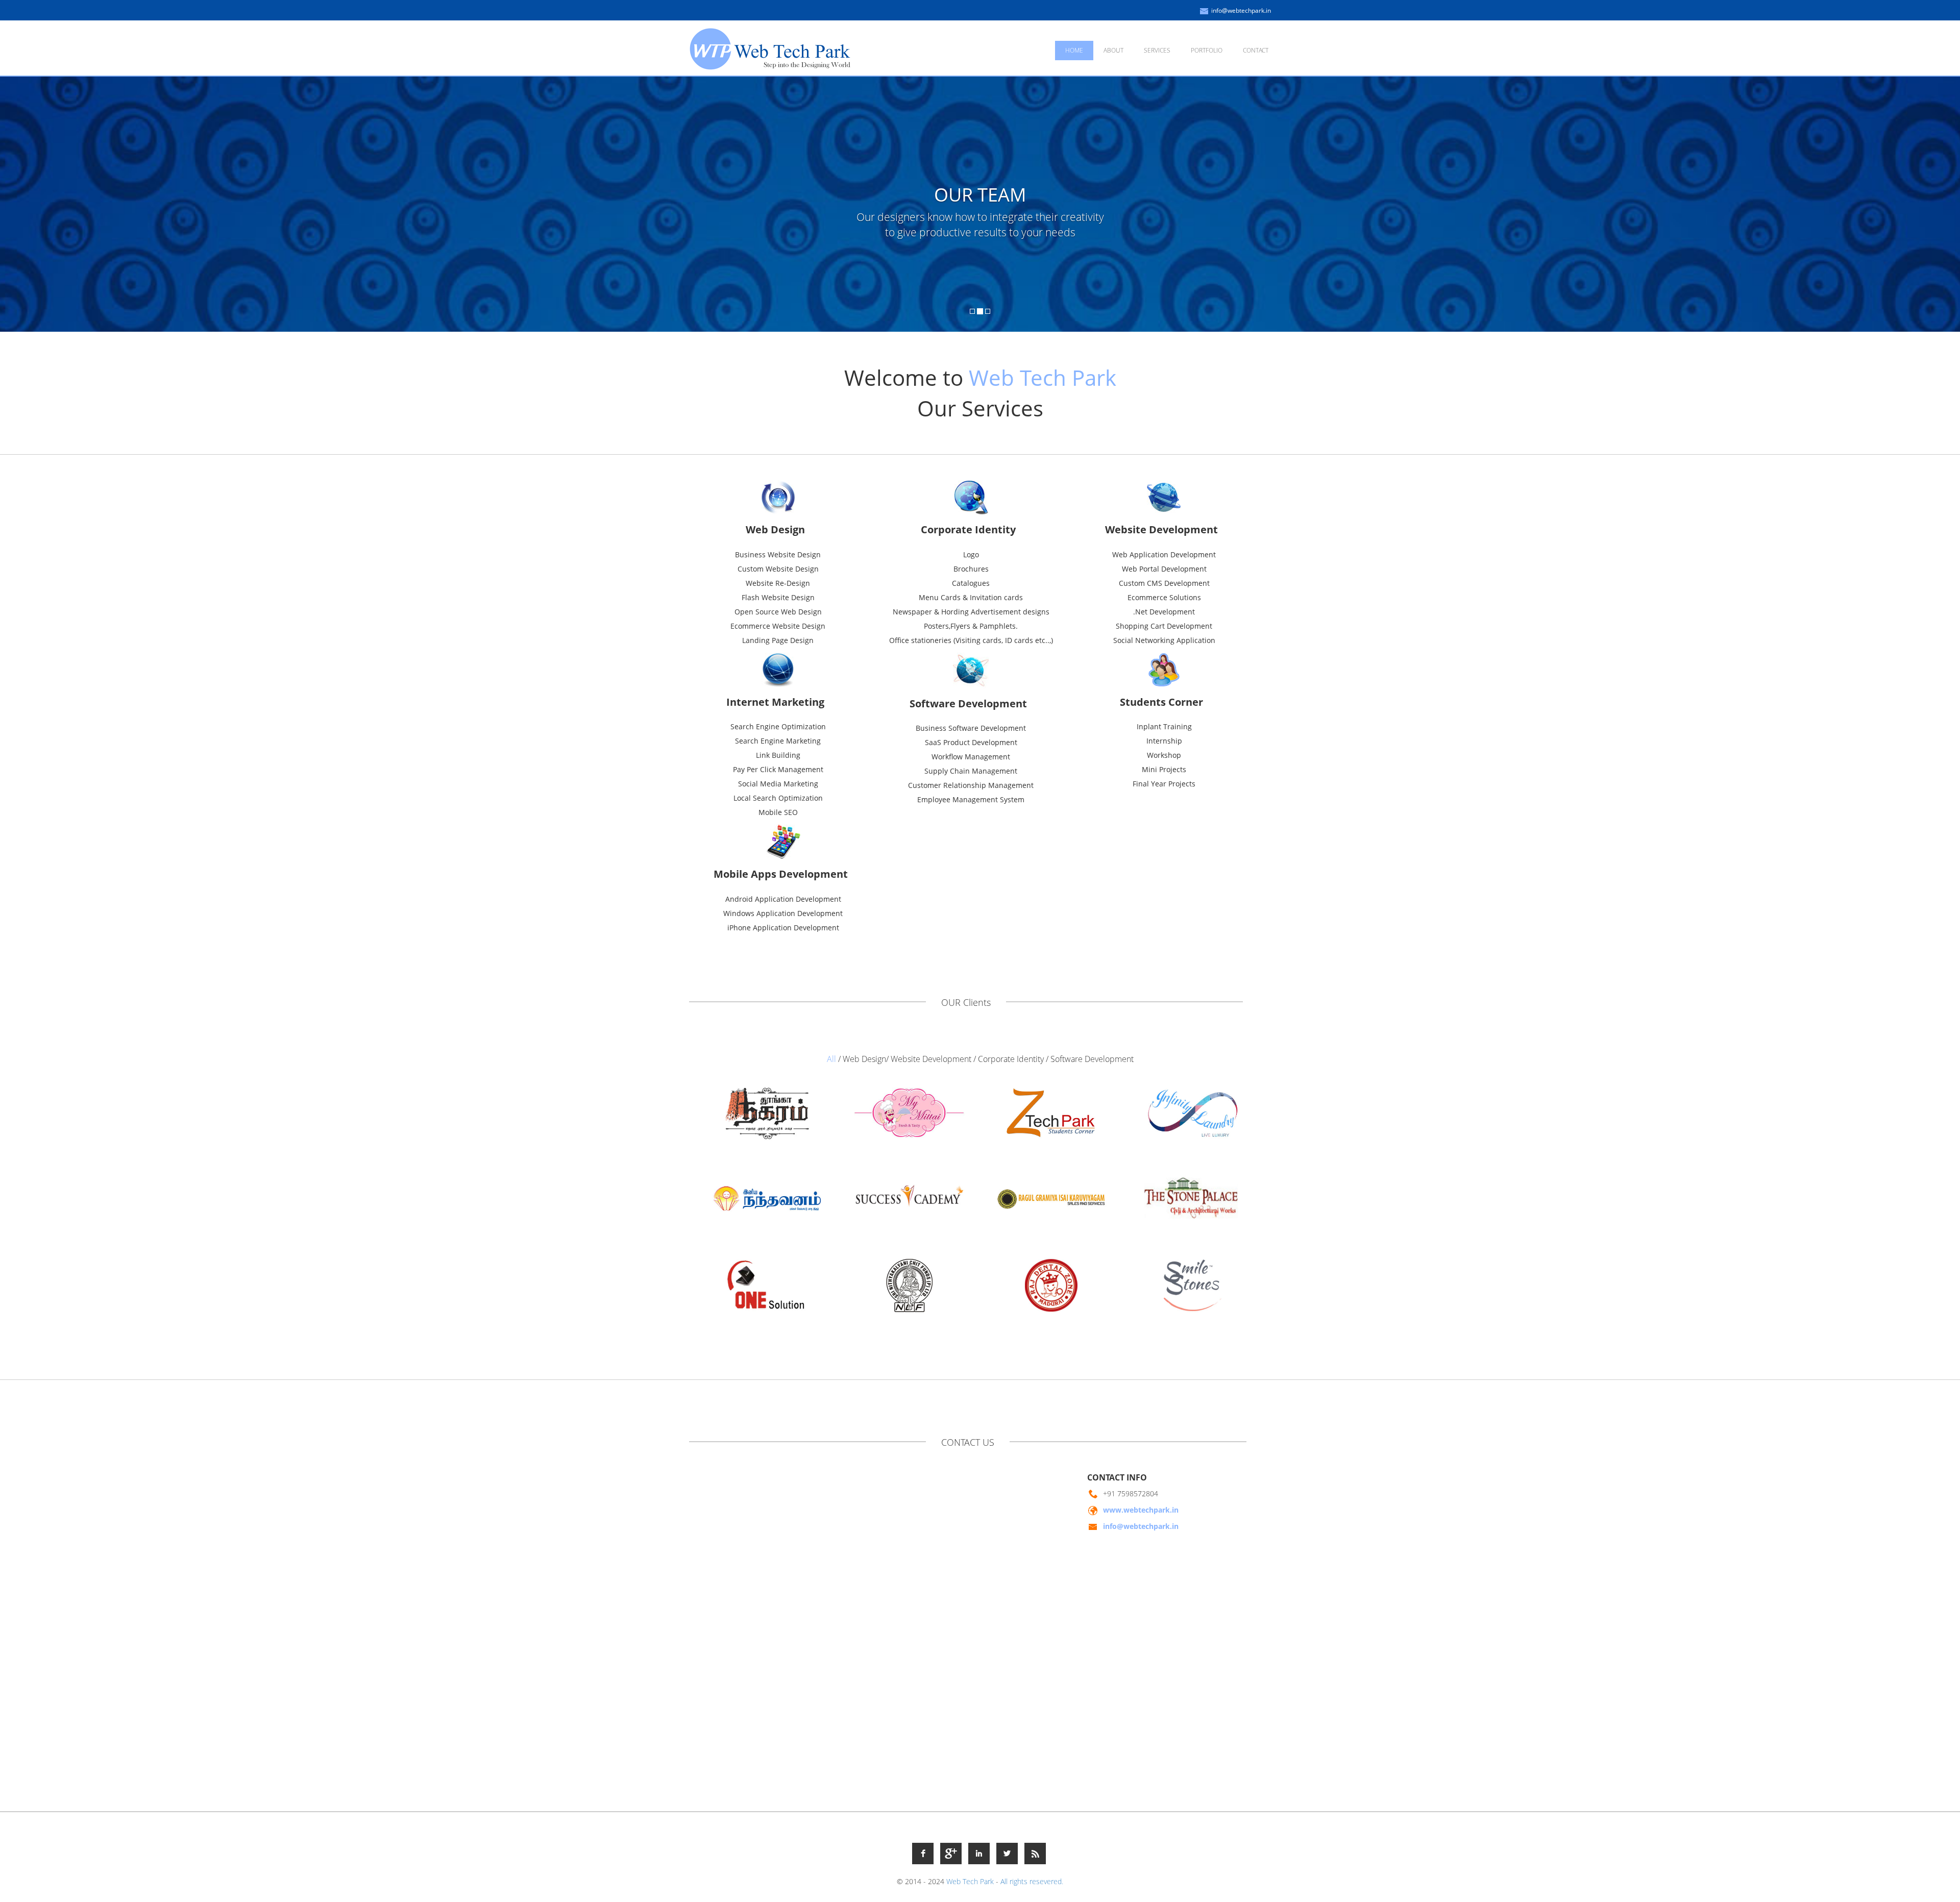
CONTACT (1256, 50)
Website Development (931, 1059)
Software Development (1092, 1059)
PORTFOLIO (1207, 50)
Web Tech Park (970, 1881)
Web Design (864, 1059)
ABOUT (1113, 50)
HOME (1074, 50)
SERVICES (1157, 50)
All (831, 1059)
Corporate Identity (1011, 1059)
